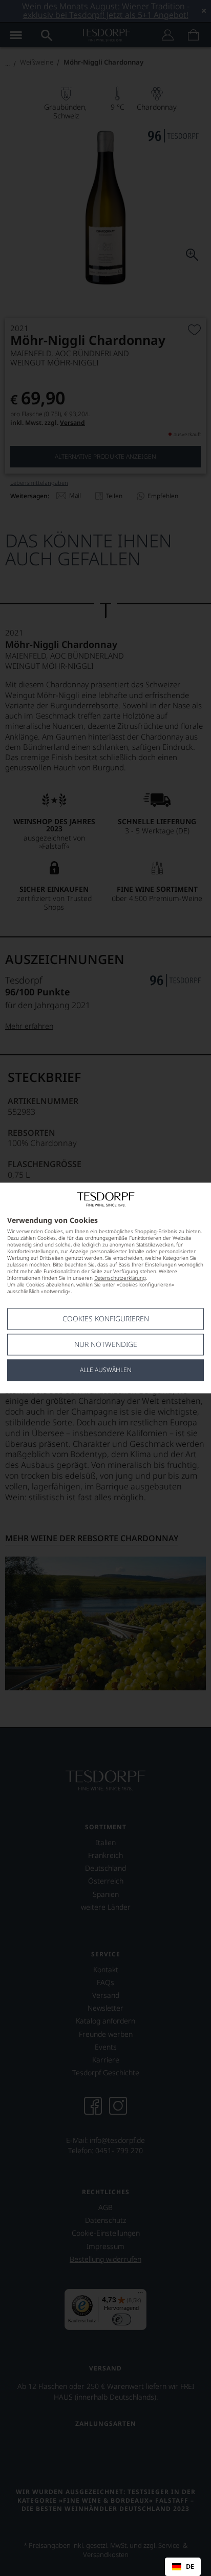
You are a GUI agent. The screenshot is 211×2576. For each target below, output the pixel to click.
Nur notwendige (106, 1345)
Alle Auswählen (106, 1370)
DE (190, 2567)
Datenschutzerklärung (120, 1278)
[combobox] (183, 2567)
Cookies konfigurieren (106, 1319)
